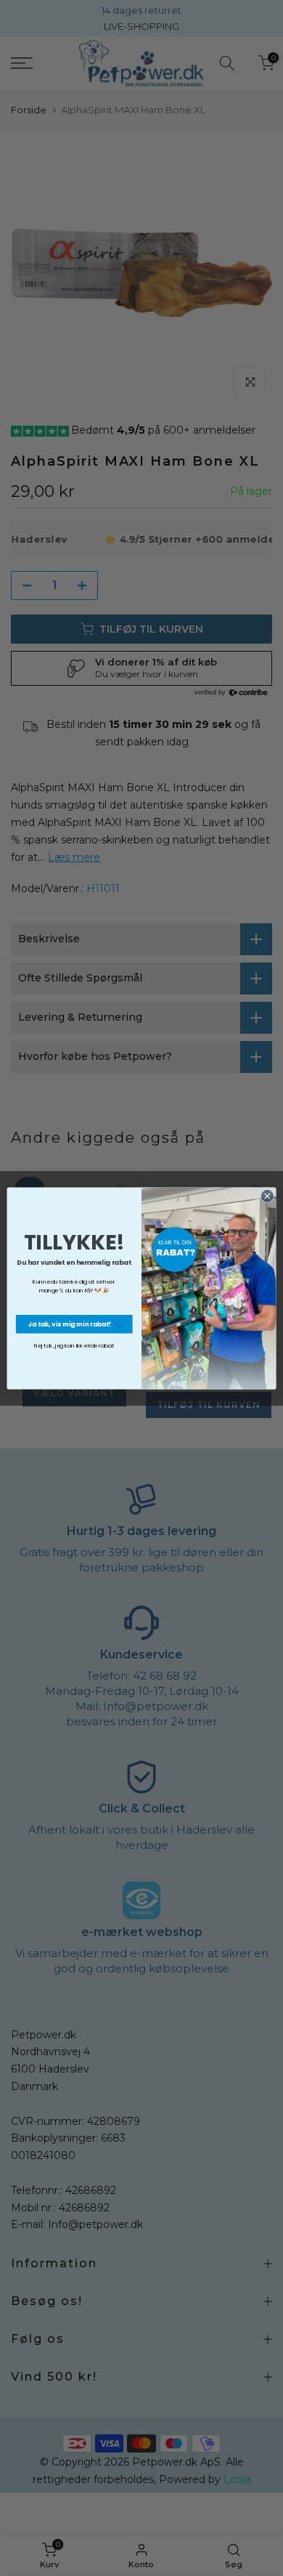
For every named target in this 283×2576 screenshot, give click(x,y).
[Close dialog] (267, 1196)
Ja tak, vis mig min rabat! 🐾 (74, 1324)
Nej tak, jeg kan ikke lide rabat (74, 1345)
